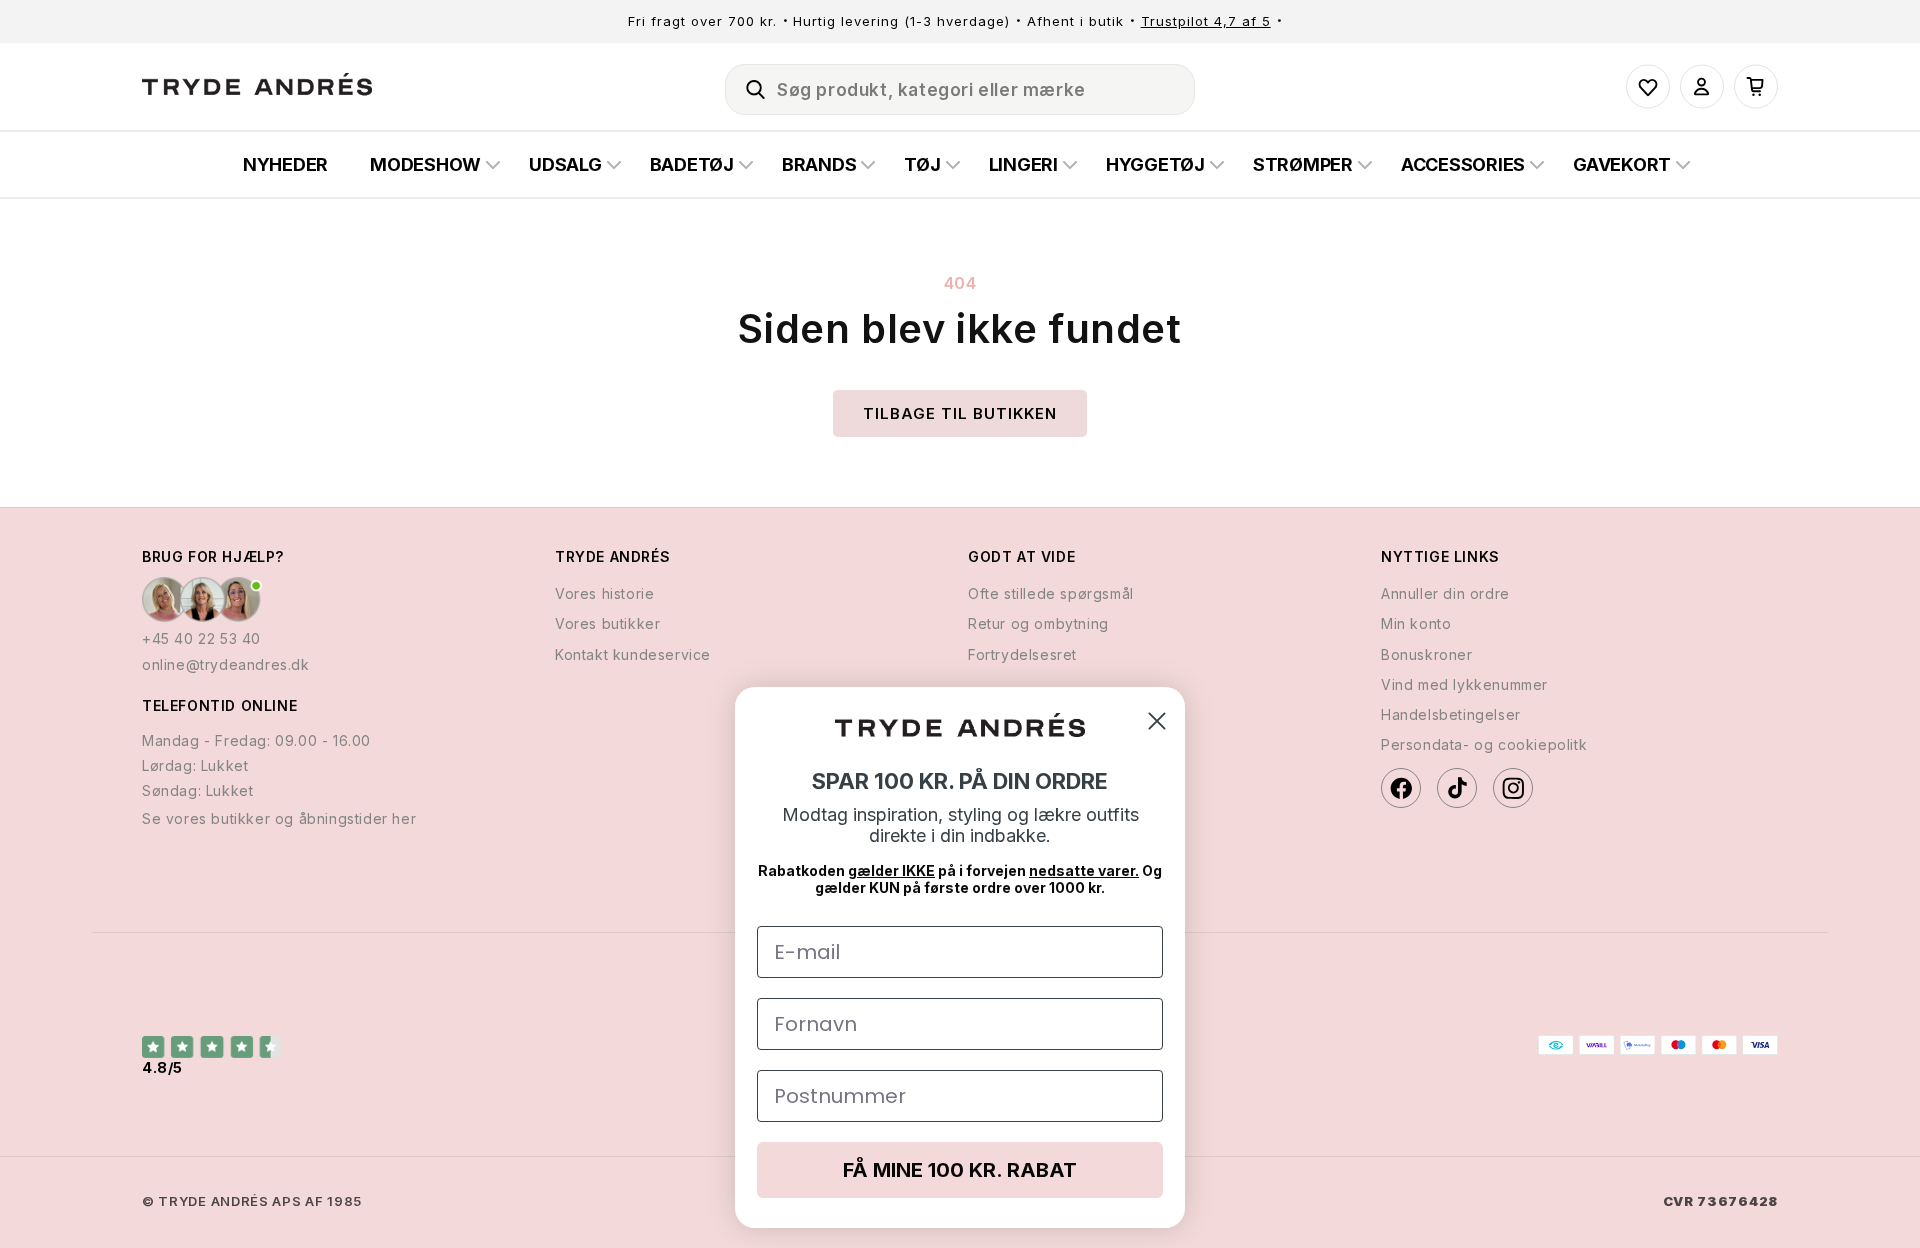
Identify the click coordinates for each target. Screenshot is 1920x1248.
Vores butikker (607, 623)
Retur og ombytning (1038, 623)
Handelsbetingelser (1451, 714)
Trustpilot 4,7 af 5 (1206, 21)
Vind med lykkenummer (1464, 684)
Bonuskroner (1427, 654)
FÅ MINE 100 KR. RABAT (960, 1170)
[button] (747, 86)
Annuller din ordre (1445, 593)
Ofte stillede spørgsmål (1051, 593)
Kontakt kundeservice (633, 654)
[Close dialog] (1157, 721)
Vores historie (604, 593)
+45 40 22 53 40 (201, 638)
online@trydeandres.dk (226, 664)
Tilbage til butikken (960, 413)
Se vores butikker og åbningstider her (279, 818)
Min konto (1416, 623)
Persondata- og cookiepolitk (1484, 744)
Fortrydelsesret (1022, 654)
